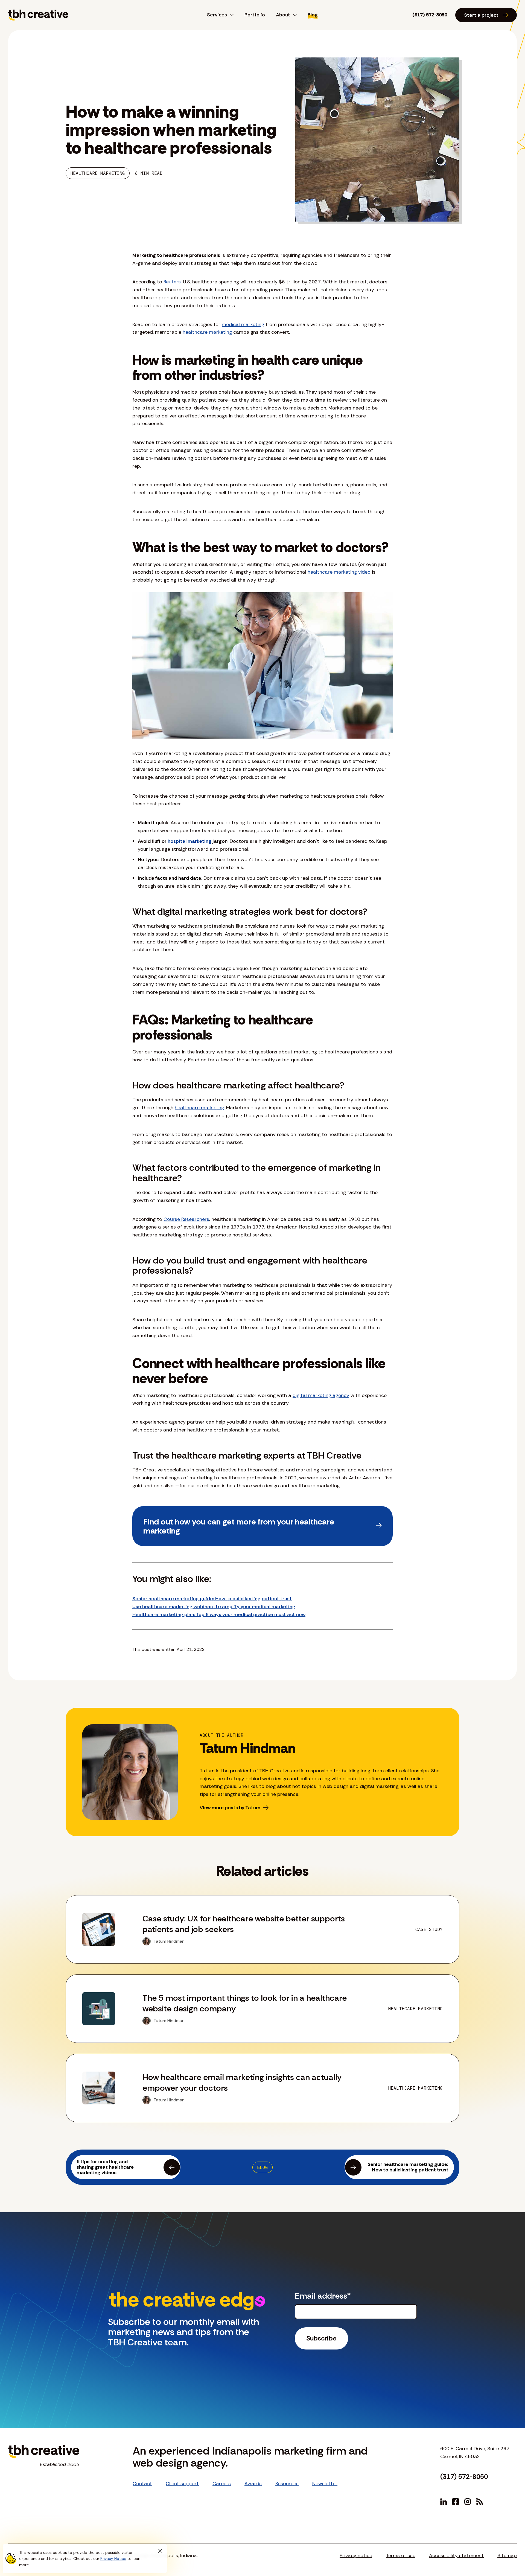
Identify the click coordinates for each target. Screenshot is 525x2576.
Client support (182, 2484)
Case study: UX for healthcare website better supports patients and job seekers (244, 1924)
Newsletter (325, 2484)
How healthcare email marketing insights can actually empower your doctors (242, 2083)
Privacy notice (356, 2555)
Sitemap (507, 2555)
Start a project (481, 15)
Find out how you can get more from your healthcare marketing (239, 1526)
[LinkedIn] (444, 2502)
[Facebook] (456, 2502)
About (283, 15)
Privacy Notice (113, 2558)
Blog (313, 15)
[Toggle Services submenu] (230, 15)
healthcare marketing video (339, 572)
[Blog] (480, 2502)
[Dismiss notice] (160, 2551)
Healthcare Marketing (98, 173)
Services (217, 15)
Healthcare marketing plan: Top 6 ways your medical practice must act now (219, 1614)
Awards (253, 2484)
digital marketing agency (321, 1395)
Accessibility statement (456, 2555)
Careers (222, 2484)
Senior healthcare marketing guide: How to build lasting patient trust (212, 1599)
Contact (142, 2484)
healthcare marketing (207, 332)
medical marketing (243, 324)
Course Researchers (186, 1219)
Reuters (172, 282)
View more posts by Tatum (230, 1808)
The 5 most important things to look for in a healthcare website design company (245, 2003)
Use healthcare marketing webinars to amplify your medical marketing (214, 1607)
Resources (287, 2484)
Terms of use (401, 2555)
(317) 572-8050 (430, 15)
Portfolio (255, 15)
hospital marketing (189, 841)
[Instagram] (468, 2502)
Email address (323, 2296)
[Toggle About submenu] (293, 15)
